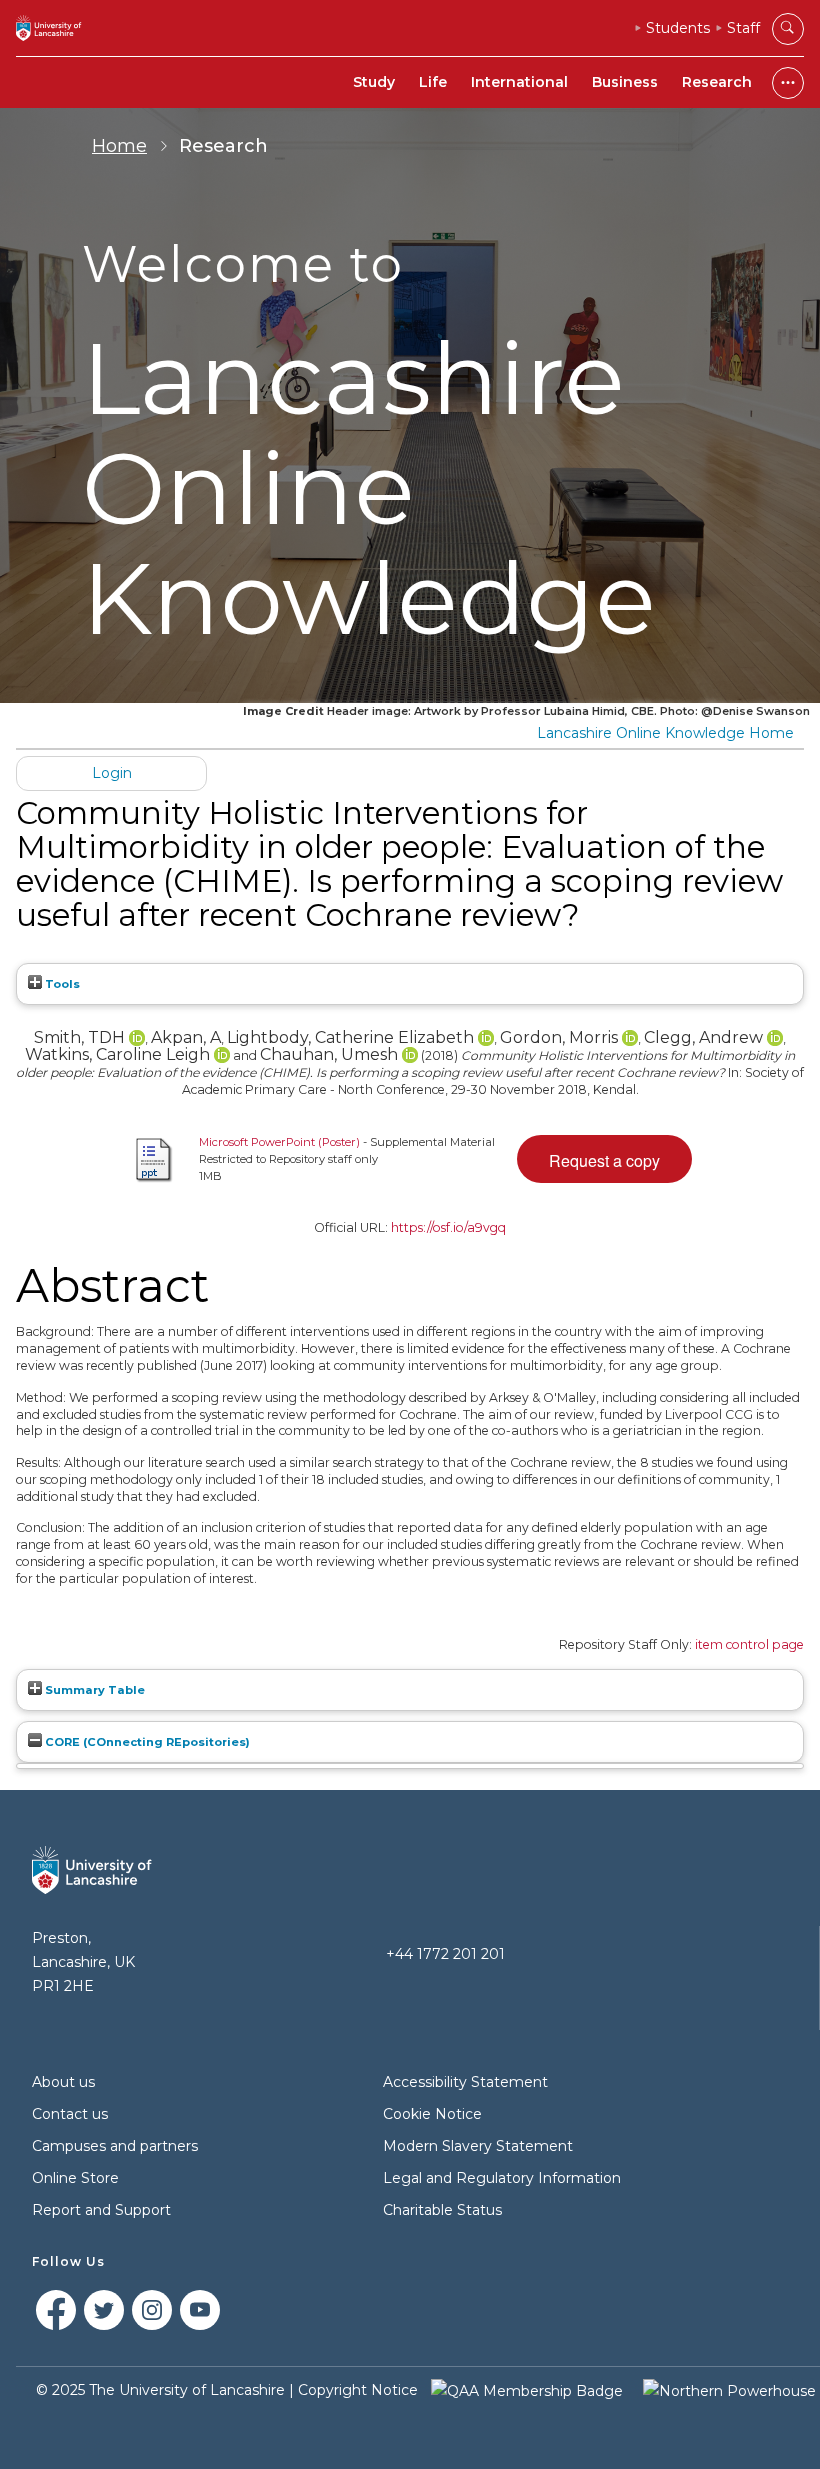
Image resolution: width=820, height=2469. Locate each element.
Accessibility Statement (465, 2082)
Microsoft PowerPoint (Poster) (279, 1142)
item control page (749, 1644)
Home (119, 146)
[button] (604, 1159)
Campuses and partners (115, 2146)
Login (112, 773)
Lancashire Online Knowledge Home (665, 733)
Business (625, 82)
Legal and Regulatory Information (502, 2178)
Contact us (70, 2114)
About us (63, 2082)
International (519, 82)
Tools (61, 984)
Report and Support (101, 2210)
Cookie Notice (432, 2114)
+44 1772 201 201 (445, 1954)
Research (717, 82)
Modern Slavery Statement (478, 2146)
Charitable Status (442, 2210)
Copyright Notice (358, 2390)
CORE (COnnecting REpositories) (146, 1742)
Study (374, 82)
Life (433, 82)
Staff (743, 28)
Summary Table (93, 1690)
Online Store (75, 2178)
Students (678, 28)
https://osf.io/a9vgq (448, 1227)
